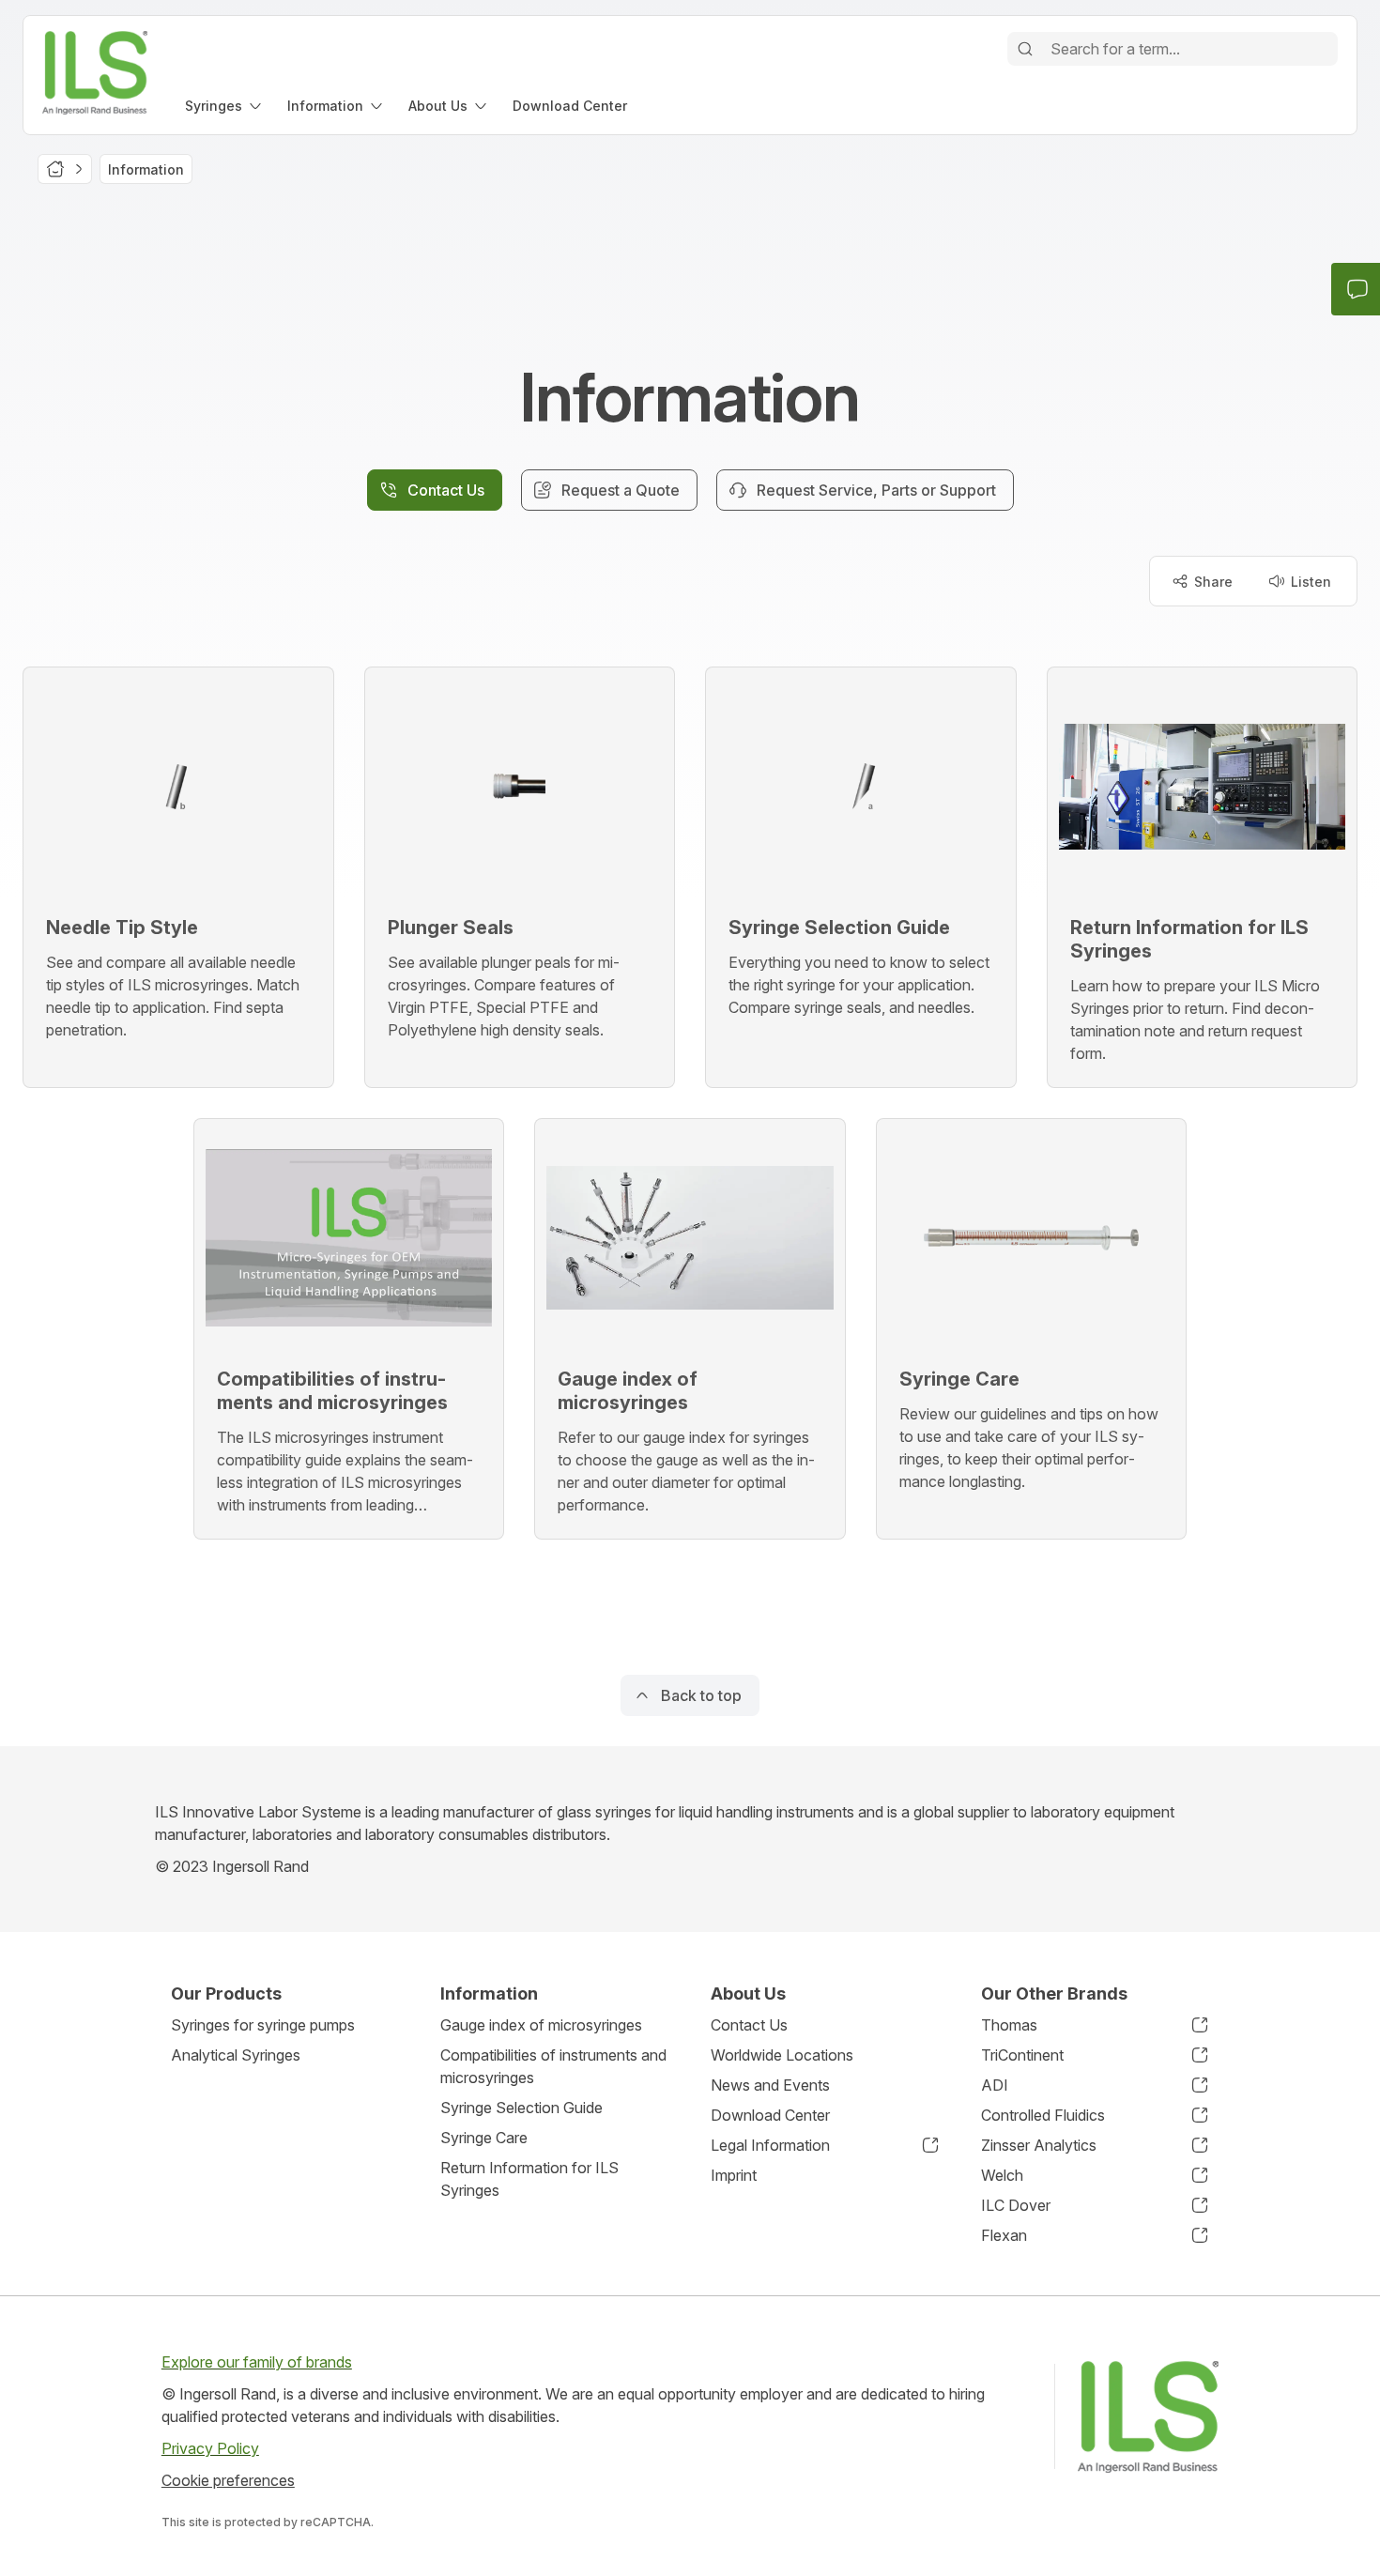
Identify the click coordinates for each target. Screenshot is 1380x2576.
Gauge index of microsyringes (541, 2025)
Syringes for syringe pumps (263, 2025)
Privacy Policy (210, 2448)
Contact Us (749, 2025)
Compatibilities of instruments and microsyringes (553, 2066)
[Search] (1025, 49)
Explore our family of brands (257, 2362)
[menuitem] (225, 106)
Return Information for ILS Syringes (529, 2179)
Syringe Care (484, 2138)
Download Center (770, 2115)
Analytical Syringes (236, 2055)
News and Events (770, 2085)
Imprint (734, 2175)
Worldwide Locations (782, 2055)
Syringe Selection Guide (521, 2108)
